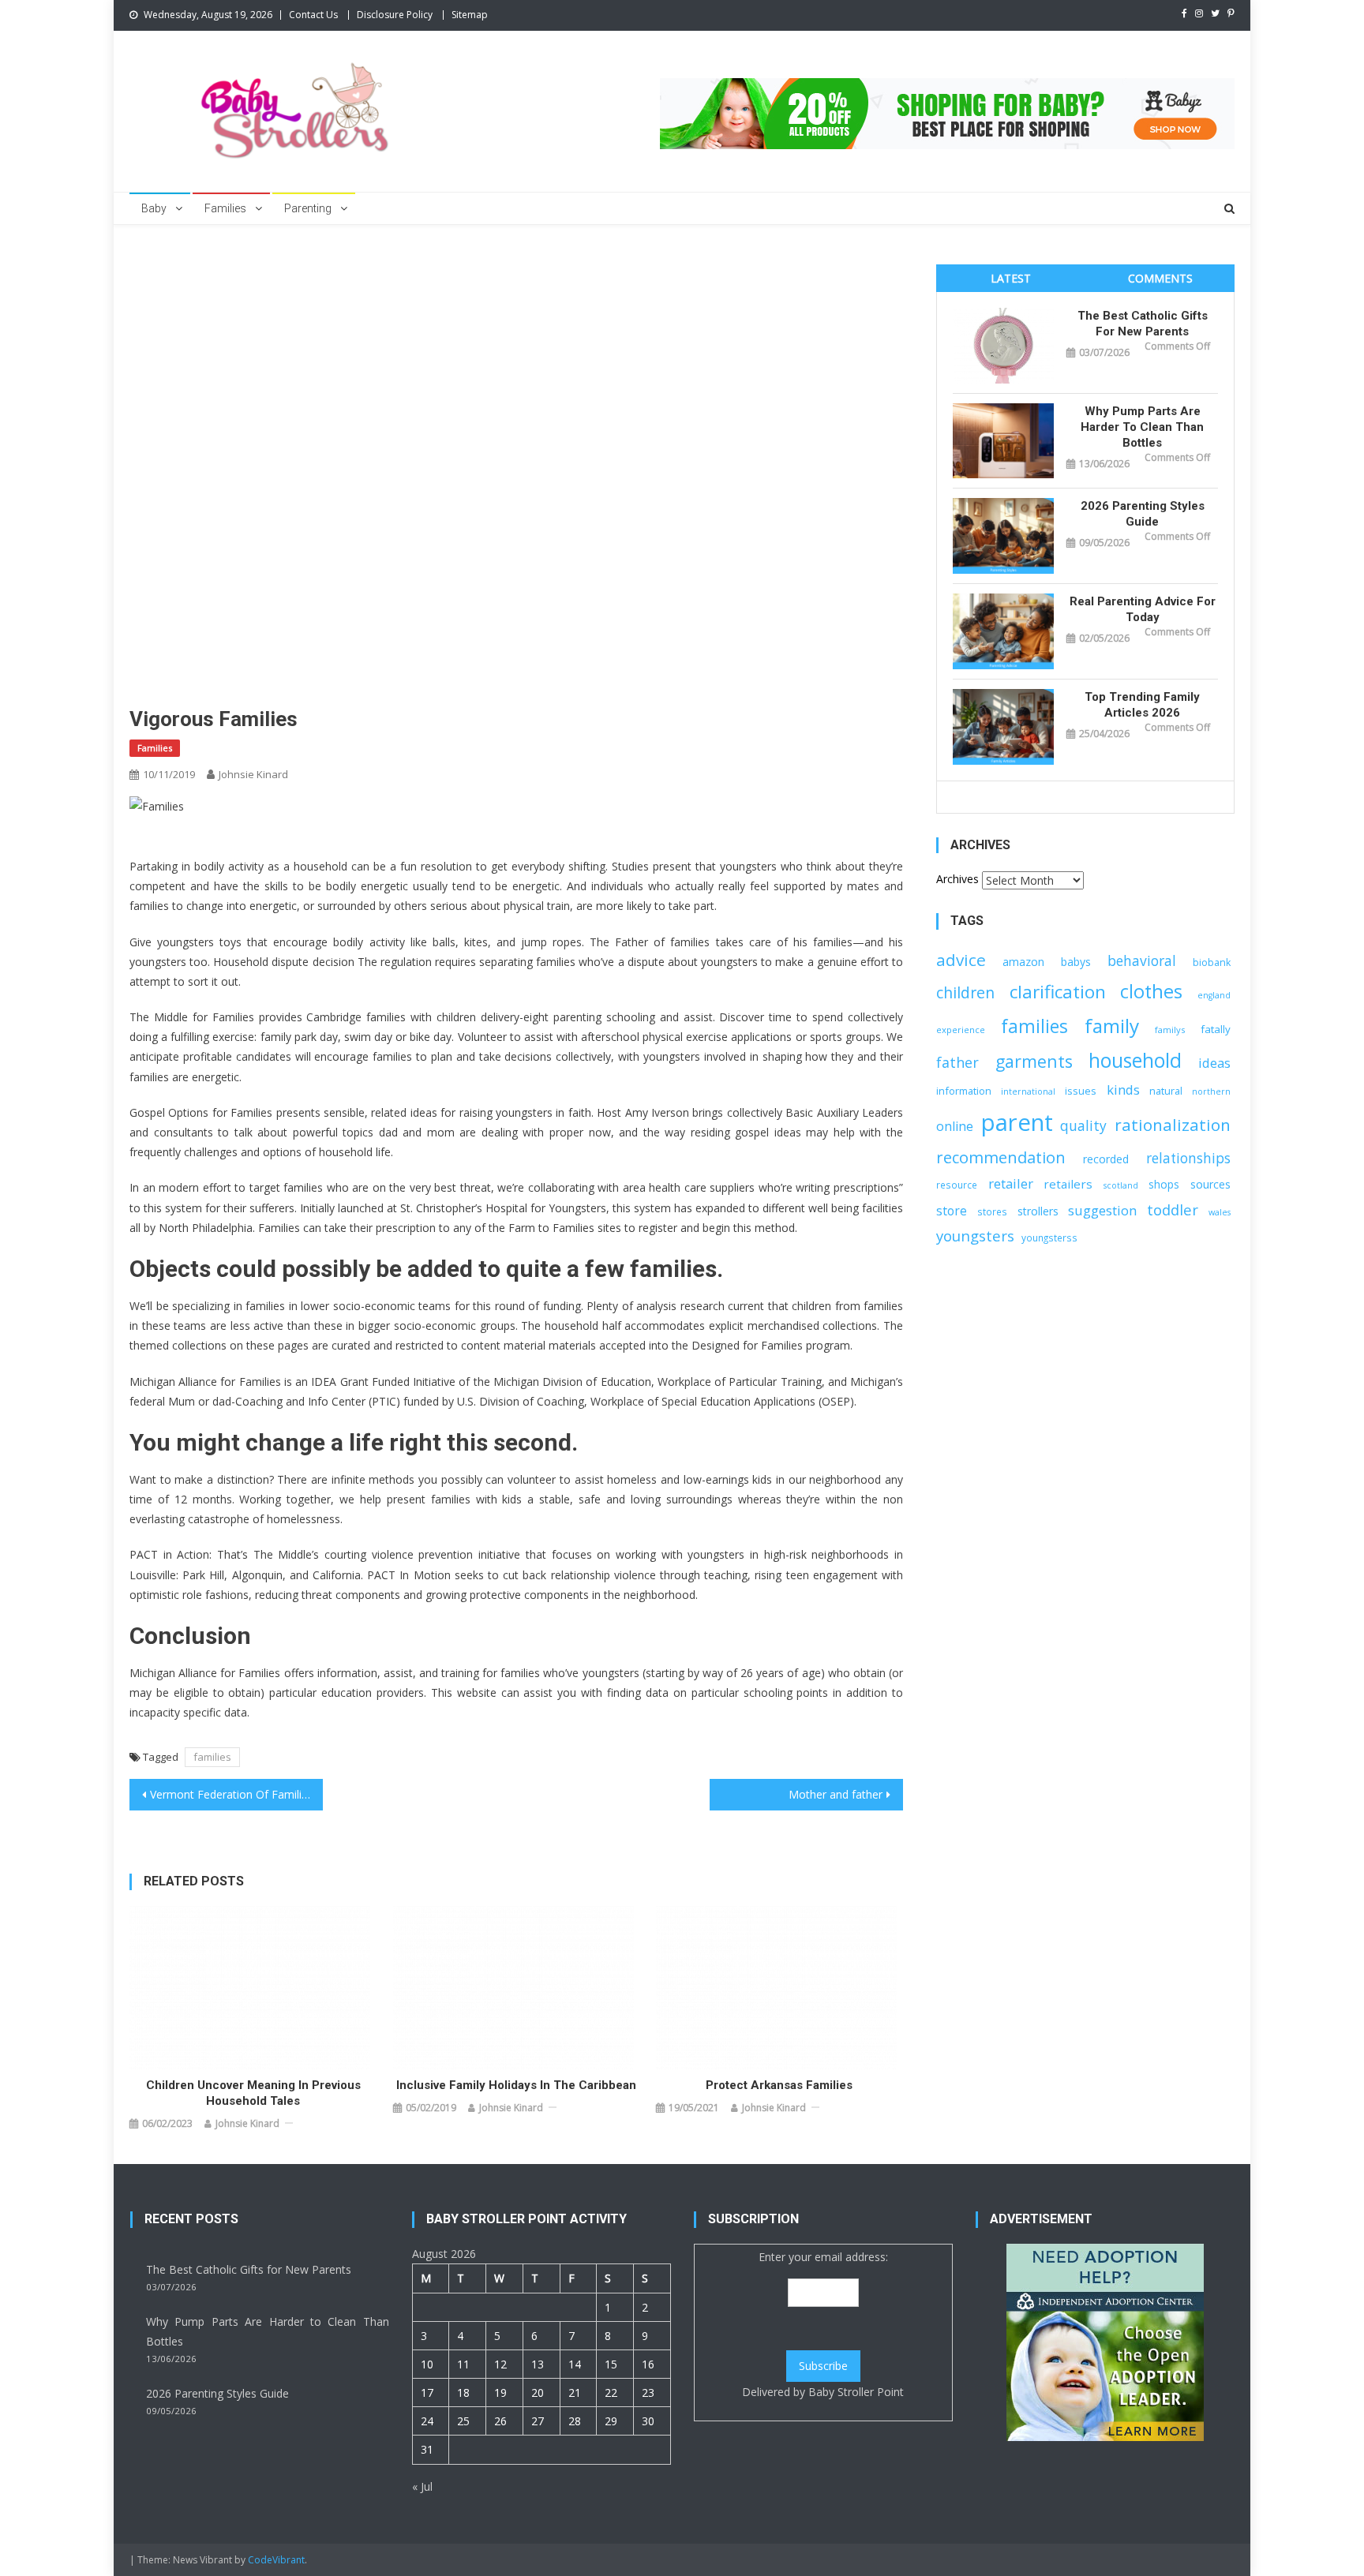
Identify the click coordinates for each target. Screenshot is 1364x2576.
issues (1081, 1091)
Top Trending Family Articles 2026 (1142, 705)
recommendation (1001, 1157)
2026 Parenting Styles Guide (1143, 514)
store (952, 1211)
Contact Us (313, 15)
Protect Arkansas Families (779, 2085)
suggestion (1102, 1210)
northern (1211, 1091)
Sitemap (470, 15)
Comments (1160, 278)
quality (1083, 1125)
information (964, 1091)
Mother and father (836, 1794)
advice (961, 960)
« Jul (422, 2486)
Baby (154, 208)
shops (1164, 1184)
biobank (1212, 962)
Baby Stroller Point (856, 2392)
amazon (1023, 962)
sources (1210, 1184)
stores (992, 1211)
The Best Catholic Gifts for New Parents (1143, 324)
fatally (1216, 1029)
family (1112, 1026)
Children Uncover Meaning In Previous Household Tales (253, 2093)
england (1214, 995)
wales (1220, 1212)
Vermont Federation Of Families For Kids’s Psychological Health (236, 1794)
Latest (1011, 278)
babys (1076, 962)
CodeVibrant (276, 2560)
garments (1034, 1061)
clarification (1058, 992)
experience (961, 1030)
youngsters (975, 1236)
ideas (1214, 1063)
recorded (1106, 1159)
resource (957, 1185)
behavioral (1142, 960)
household (1135, 1060)
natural (1166, 1091)
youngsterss (1049, 1237)
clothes (1151, 991)
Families (225, 208)
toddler (1173, 1209)
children (965, 992)
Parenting (308, 208)
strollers (1038, 1211)
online (955, 1126)
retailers (1068, 1184)
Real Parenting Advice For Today (1143, 609)
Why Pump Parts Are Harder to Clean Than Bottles (1142, 427)
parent (1017, 1122)
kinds (1123, 1090)
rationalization (1173, 1125)
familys (1170, 1030)
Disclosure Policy (395, 15)
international (1028, 1091)
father (957, 1062)
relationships (1188, 1158)
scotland (1121, 1185)
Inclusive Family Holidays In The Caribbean (516, 2085)
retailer (1011, 1183)
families (212, 1757)
